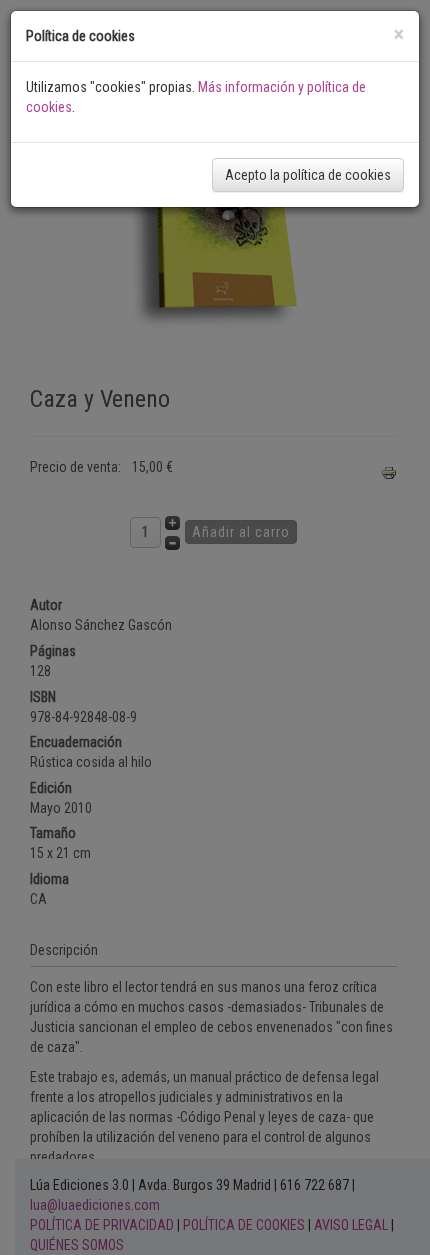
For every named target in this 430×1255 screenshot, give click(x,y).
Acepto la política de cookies (308, 175)
